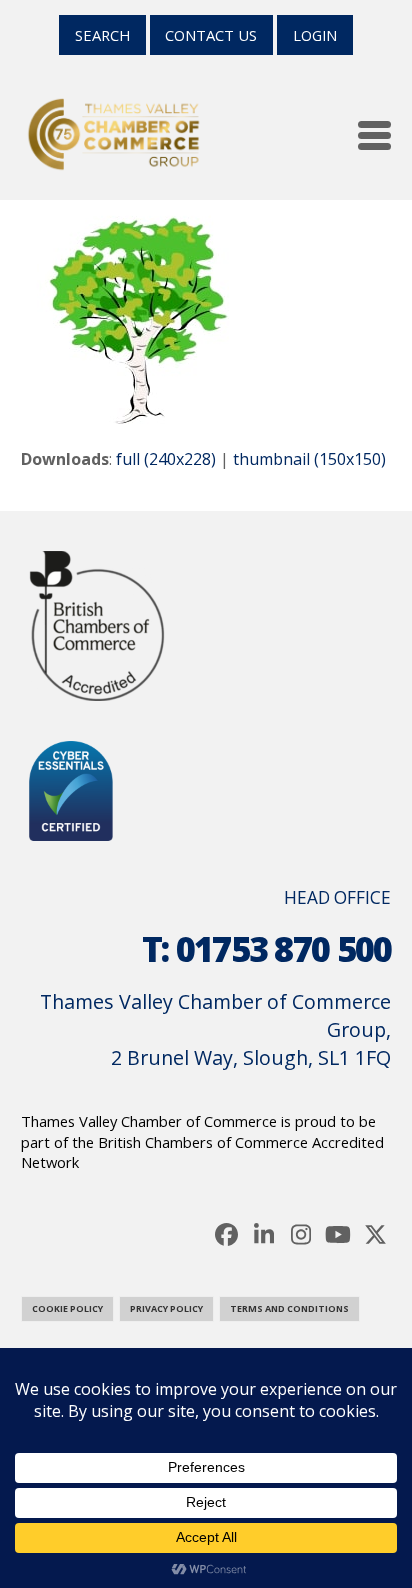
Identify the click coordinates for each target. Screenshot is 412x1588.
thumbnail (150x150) (309, 459)
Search (102, 35)
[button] (374, 135)
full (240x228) (166, 459)
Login (315, 35)
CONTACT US (211, 35)
